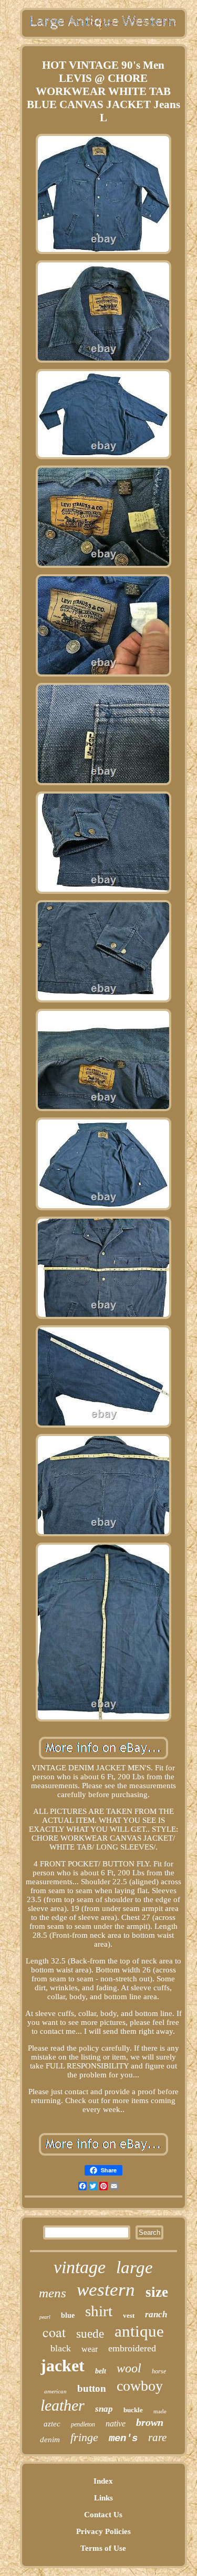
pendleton (83, 2424)
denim (50, 2440)
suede (90, 2334)
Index (103, 2481)
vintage (80, 2267)
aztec (52, 2424)
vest (129, 2315)
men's (123, 2438)
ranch (156, 2314)
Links (103, 2498)
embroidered (132, 2348)
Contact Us (103, 2515)
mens (53, 2293)
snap (104, 2409)
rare (157, 2437)
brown (150, 2422)
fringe (84, 2437)
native (116, 2424)
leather (63, 2405)
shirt (99, 2311)
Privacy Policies (103, 2531)
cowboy (140, 2386)
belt (101, 2371)
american (55, 2391)
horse (159, 2371)
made (160, 2411)
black (61, 2348)
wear (90, 2349)
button (92, 2388)
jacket (63, 2366)
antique (139, 2331)
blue (68, 2315)
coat (54, 2332)
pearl (45, 2317)
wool (129, 2368)
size (157, 2292)
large (134, 2267)
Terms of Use (103, 2548)
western (106, 2290)
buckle (133, 2410)
